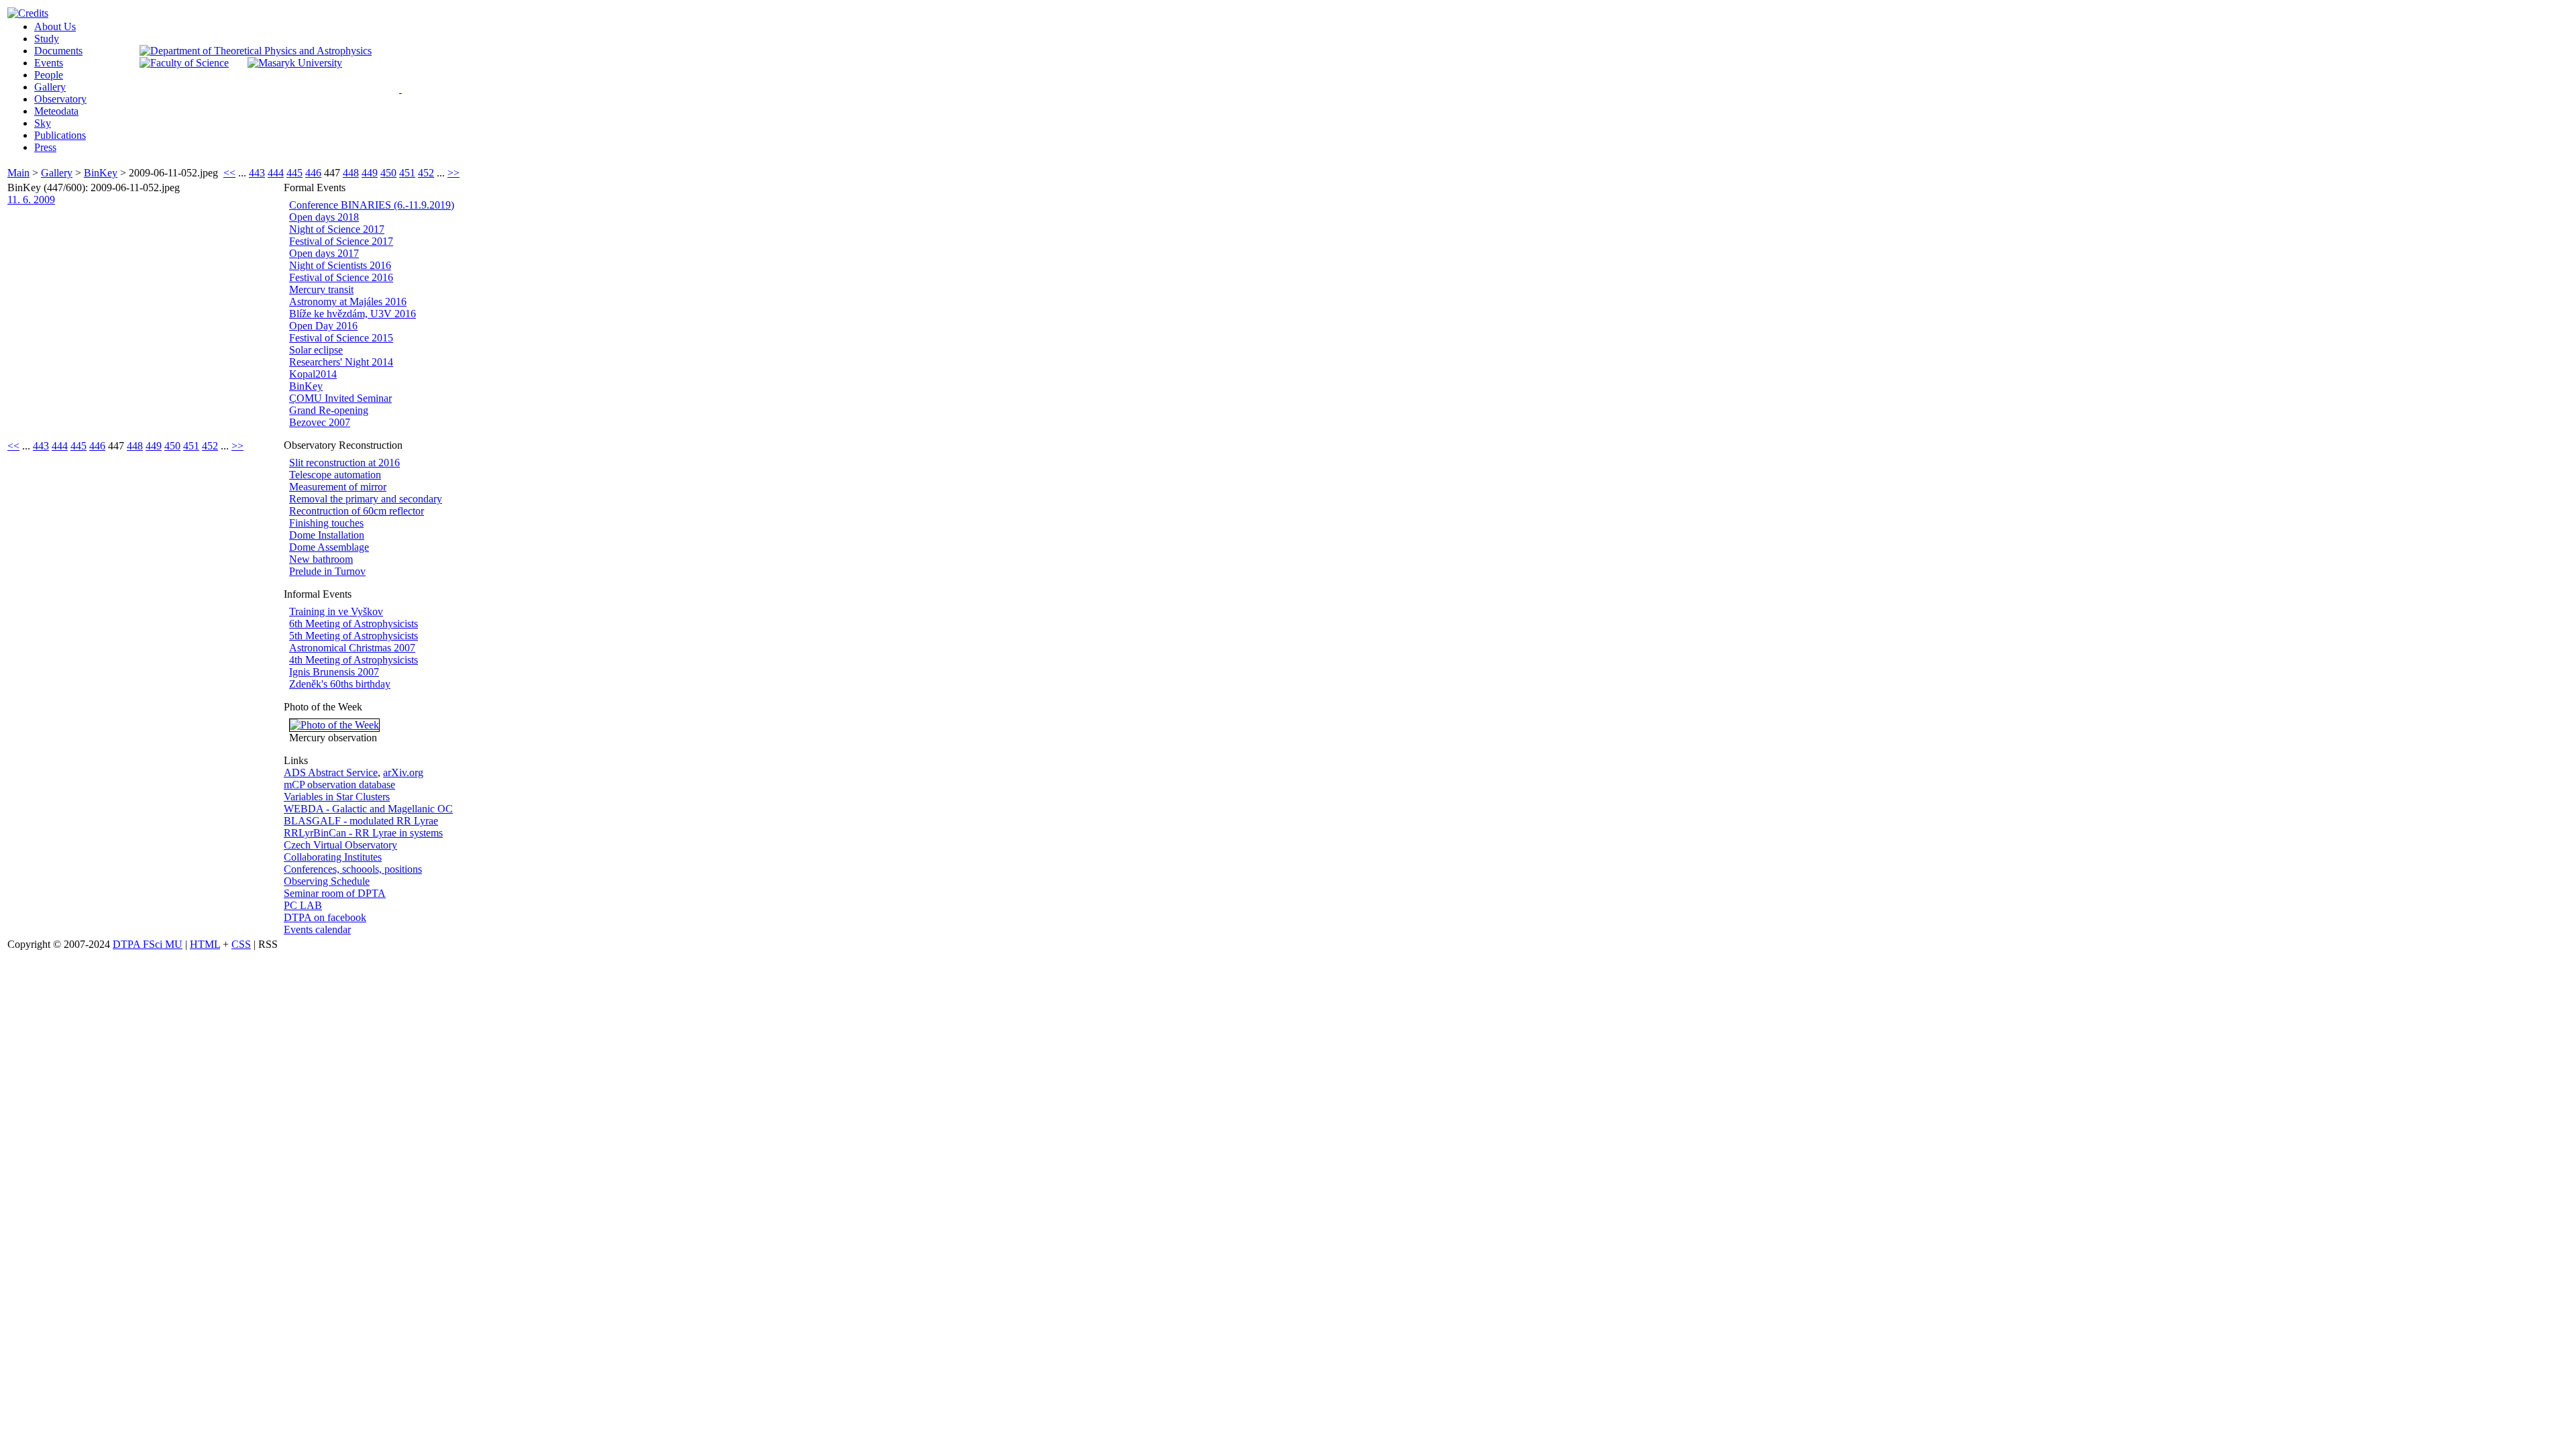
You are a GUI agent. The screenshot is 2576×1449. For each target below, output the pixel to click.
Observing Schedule (327, 881)
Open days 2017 (324, 253)
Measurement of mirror (338, 487)
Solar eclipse (316, 350)
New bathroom (321, 559)
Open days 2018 (324, 217)
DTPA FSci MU (148, 944)
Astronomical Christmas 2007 (352, 648)
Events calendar (317, 929)
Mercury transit (321, 289)
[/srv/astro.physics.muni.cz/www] (405, 87)
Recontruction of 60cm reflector (357, 511)
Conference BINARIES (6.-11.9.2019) (372, 205)
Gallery (50, 87)
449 (370, 173)
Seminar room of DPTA (335, 893)
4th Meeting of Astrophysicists (354, 660)
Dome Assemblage (329, 547)
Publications (60, 135)
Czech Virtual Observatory (340, 845)
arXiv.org (403, 772)
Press (45, 147)
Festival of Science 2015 (341, 338)
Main (18, 173)
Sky (43, 123)
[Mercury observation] (334, 725)
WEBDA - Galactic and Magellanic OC (368, 809)
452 (426, 173)
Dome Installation (327, 535)
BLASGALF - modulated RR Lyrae (361, 821)
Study (47, 39)
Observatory (60, 99)
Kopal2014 (313, 374)
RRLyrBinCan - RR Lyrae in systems (363, 833)
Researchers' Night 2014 (341, 362)
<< (229, 173)
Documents (58, 51)
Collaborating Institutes (333, 857)
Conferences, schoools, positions (353, 869)
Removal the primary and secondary (366, 499)
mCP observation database (339, 785)
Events (49, 63)
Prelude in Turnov (327, 571)
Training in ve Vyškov (336, 611)
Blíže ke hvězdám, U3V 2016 (353, 314)
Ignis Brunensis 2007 (334, 672)
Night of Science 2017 (337, 229)
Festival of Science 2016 (341, 277)
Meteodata (56, 111)
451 (407, 173)
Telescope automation (335, 475)
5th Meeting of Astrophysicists (354, 636)
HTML (205, 944)
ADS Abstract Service (331, 772)
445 (294, 173)
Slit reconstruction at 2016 (344, 463)
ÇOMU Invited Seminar (340, 398)
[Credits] (28, 13)
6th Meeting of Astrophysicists (354, 624)
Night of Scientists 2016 (340, 265)
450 (388, 173)
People (49, 75)
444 (276, 173)
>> (453, 173)
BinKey (101, 173)
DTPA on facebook (325, 917)
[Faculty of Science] (184, 63)
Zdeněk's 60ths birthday (340, 684)
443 (257, 173)
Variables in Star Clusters (337, 797)
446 (313, 173)
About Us (55, 26)
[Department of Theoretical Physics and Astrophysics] (256, 51)
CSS (241, 944)
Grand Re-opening (329, 410)
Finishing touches (326, 523)
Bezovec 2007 (320, 422)
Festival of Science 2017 (341, 241)
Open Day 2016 (323, 326)
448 (351, 173)
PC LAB (303, 905)
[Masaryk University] (295, 63)
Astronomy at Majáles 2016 (348, 302)
